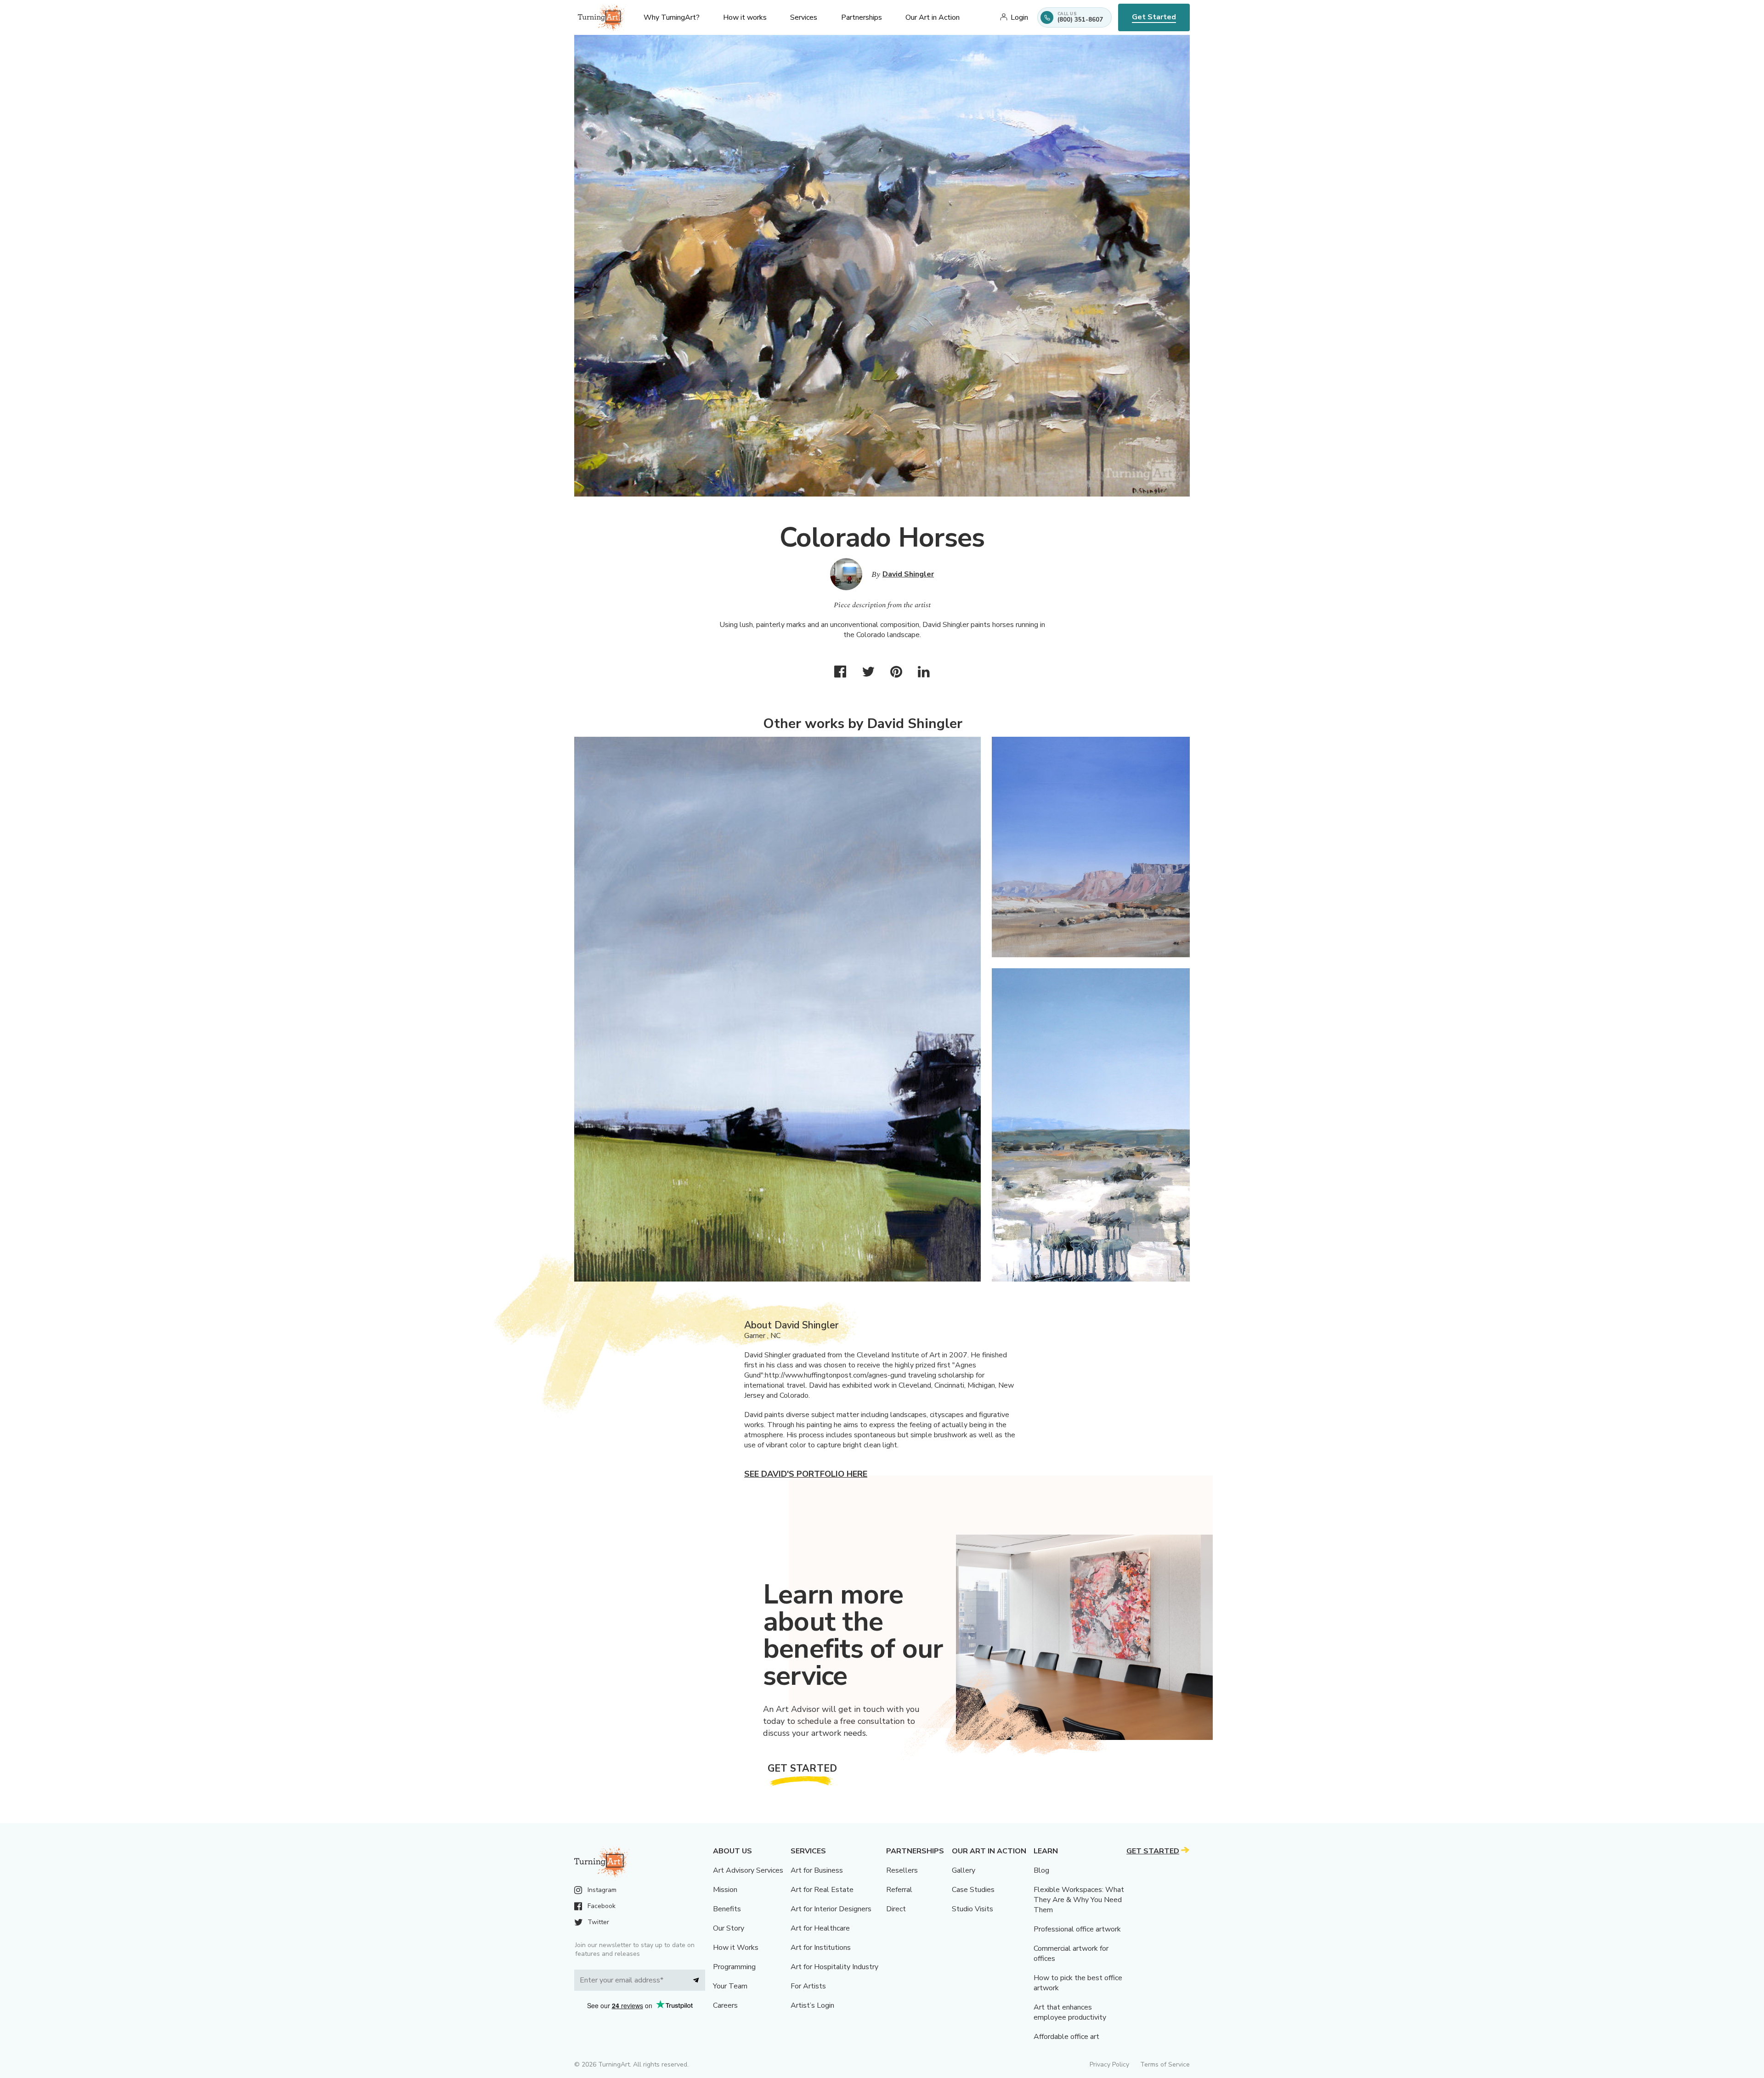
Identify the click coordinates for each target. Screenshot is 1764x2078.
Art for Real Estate (822, 1890)
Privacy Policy (1109, 2064)
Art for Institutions (821, 1948)
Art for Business (817, 1870)
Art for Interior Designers (831, 1909)
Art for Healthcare (820, 1928)
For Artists (808, 1986)
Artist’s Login (812, 2005)
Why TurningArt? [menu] (672, 17)
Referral (899, 1890)
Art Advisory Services (748, 1870)
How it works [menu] (745, 17)
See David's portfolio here (806, 1474)
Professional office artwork (1077, 1929)
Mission (725, 1890)
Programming (734, 1967)
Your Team (730, 1986)
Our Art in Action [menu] (933, 17)
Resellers (902, 1870)
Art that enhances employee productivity (1070, 2012)
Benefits (727, 1909)
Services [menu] (804, 17)
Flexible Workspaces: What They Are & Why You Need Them (1079, 1900)
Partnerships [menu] (862, 17)
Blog (1041, 1870)
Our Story (729, 1928)
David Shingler (908, 574)
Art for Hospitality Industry (834, 1967)
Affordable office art (1066, 2037)
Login (1019, 17)
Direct (896, 1909)
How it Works (736, 1948)
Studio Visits (972, 1909)
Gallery (964, 1870)
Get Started (1154, 17)
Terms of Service (1165, 2064)
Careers (725, 2005)
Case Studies (973, 1890)
